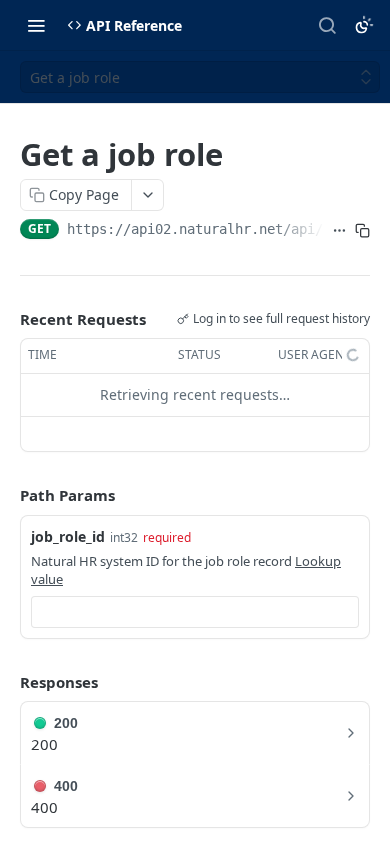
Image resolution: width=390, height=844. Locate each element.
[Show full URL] (339, 231)
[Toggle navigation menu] (36, 25)
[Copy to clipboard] (362, 231)
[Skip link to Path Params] (6, 495)
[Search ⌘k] (327, 25)
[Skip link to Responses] (6, 682)
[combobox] (195, 612)
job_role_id (68, 536)
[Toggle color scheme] (364, 25)
